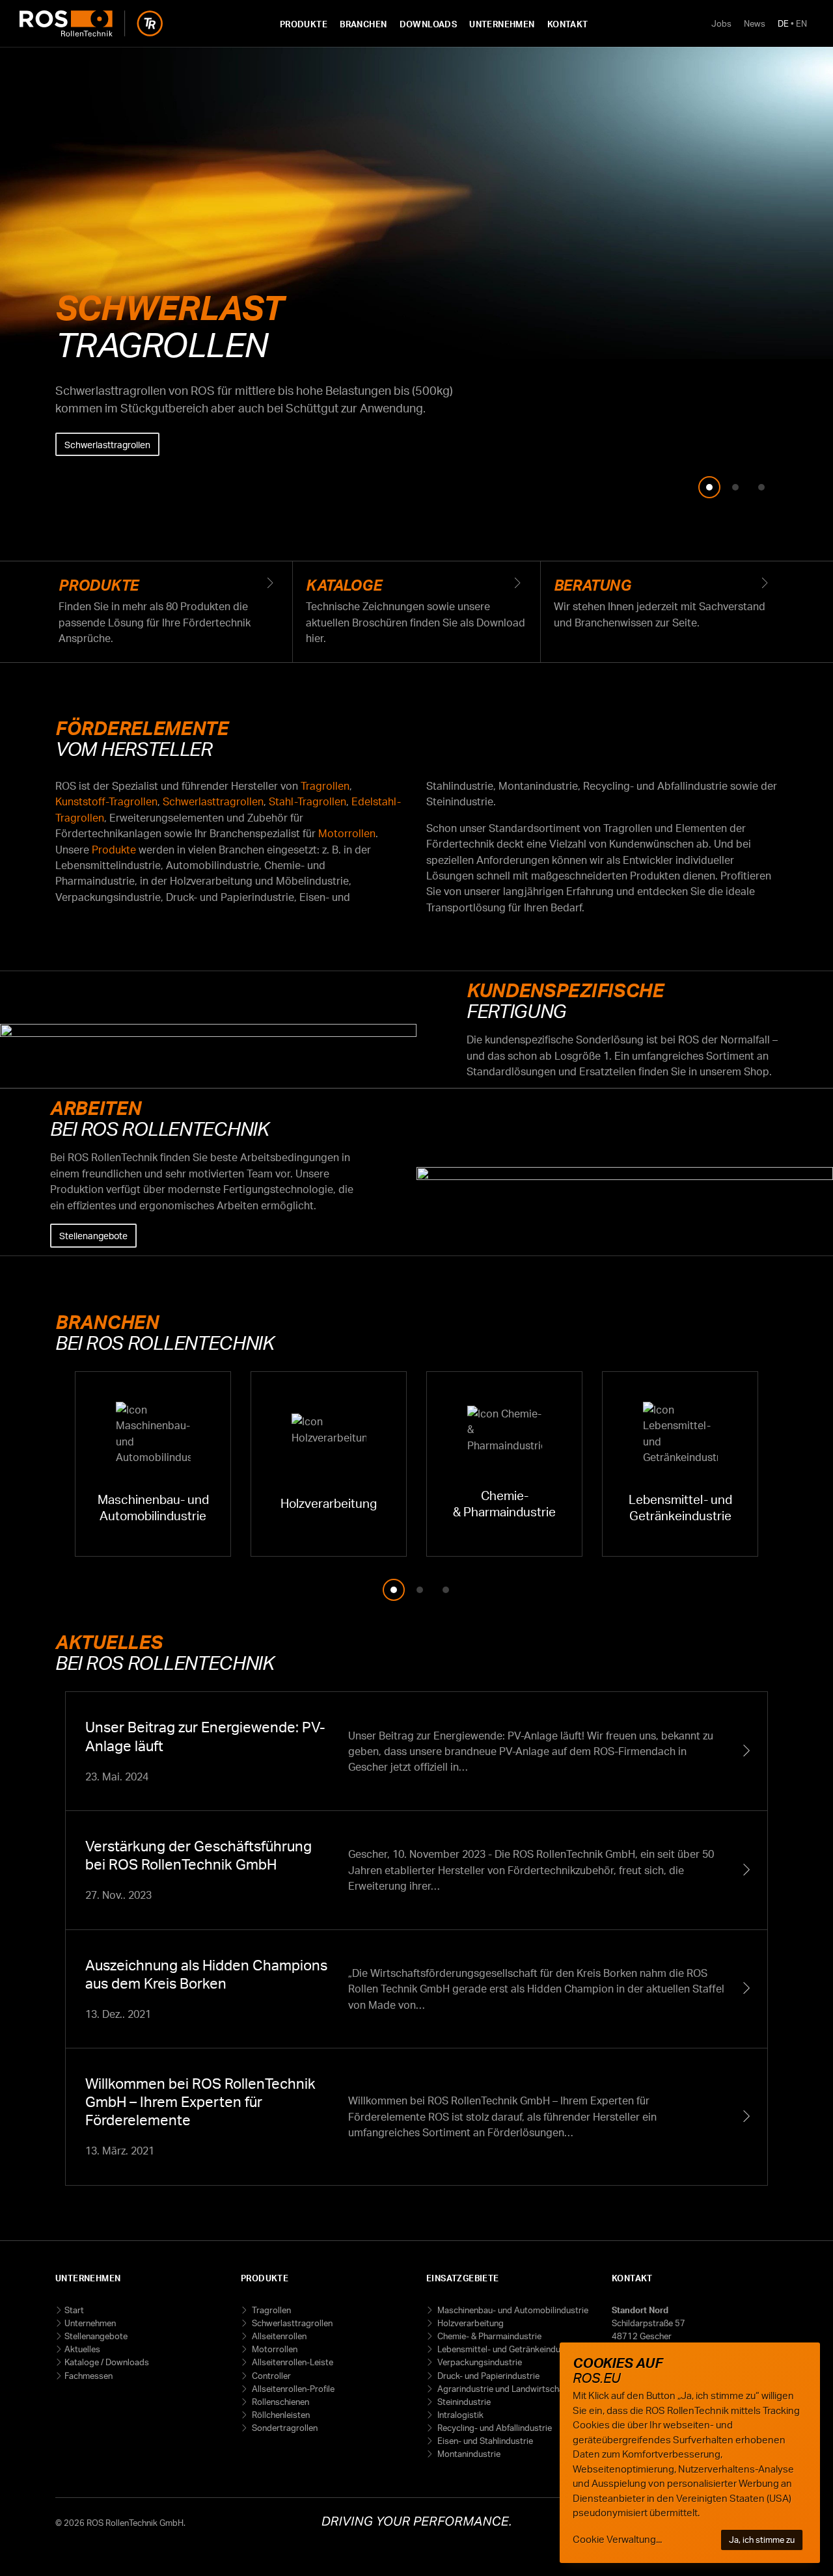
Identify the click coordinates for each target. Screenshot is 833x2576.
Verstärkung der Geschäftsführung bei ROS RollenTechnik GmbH (416, 1870)
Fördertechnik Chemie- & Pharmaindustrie (504, 1464)
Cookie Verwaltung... (617, 2539)
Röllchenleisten (280, 2415)
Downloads (429, 24)
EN (801, 23)
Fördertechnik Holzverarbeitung (329, 1464)
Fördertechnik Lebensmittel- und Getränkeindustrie (680, 1464)
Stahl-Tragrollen (307, 801)
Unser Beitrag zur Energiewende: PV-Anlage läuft (416, 1751)
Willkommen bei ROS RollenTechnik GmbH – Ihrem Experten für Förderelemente (416, 2117)
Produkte (304, 24)
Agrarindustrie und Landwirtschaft (502, 2389)
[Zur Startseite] (91, 23)
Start (74, 2310)
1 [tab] (709, 487)
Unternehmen (502, 24)
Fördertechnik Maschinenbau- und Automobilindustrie (153, 1464)
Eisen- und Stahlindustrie (484, 2441)
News (755, 23)
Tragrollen (325, 786)
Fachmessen (89, 2376)
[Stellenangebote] (625, 1172)
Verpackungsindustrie (479, 2362)
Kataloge (416, 611)
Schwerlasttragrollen (107, 444)
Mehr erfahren (94, 518)
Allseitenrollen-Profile (292, 2389)
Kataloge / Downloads (107, 2362)
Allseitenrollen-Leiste (292, 2362)
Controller (270, 2376)
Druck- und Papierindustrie (487, 2376)
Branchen (363, 24)
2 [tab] (735, 487)
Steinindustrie (463, 2402)
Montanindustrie (468, 2454)
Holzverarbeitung (470, 2323)
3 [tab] (761, 487)
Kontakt (568, 24)
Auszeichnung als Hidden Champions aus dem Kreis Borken (416, 1989)
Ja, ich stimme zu (762, 2540)
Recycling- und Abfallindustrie (494, 2428)
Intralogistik (459, 2415)
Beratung (664, 604)
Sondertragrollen (284, 2428)
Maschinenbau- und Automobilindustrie (512, 2310)
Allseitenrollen (278, 2336)
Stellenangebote (93, 1235)
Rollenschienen (280, 2402)
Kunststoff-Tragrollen (106, 801)
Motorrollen (347, 833)
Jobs (721, 23)
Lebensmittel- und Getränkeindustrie (507, 2349)
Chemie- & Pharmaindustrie (488, 2336)
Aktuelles (82, 2349)
